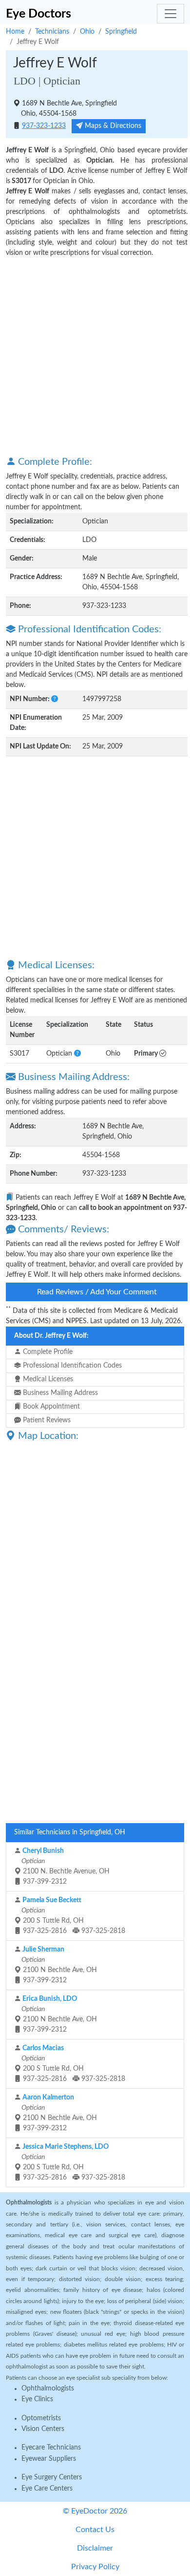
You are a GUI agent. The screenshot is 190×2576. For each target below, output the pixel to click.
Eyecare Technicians (51, 2448)
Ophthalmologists (48, 2389)
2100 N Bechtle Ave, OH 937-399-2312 (58, 1965)
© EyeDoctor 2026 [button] (95, 2511)
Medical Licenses (47, 1379)
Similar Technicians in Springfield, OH (70, 1832)
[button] (55, 699)
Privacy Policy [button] (95, 2567)
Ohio (87, 32)
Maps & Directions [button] (112, 126)
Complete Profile (47, 1352)
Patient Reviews (46, 1420)
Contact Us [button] (95, 2530)
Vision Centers (43, 2429)
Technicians (52, 32)
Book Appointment (50, 1407)
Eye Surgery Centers (52, 2477)
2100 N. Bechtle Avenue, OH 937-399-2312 (65, 1866)
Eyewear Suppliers (49, 2459)
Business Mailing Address (59, 1393)
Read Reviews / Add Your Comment (97, 1292)
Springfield (121, 32)
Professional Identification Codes (71, 1366)
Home (15, 32)
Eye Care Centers (47, 2489)
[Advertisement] (95, 356)
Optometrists (41, 2418)
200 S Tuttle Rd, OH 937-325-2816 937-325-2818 (73, 1916)
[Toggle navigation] (171, 14)
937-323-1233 (44, 126)
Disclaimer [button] (95, 2548)
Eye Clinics (37, 2399)
